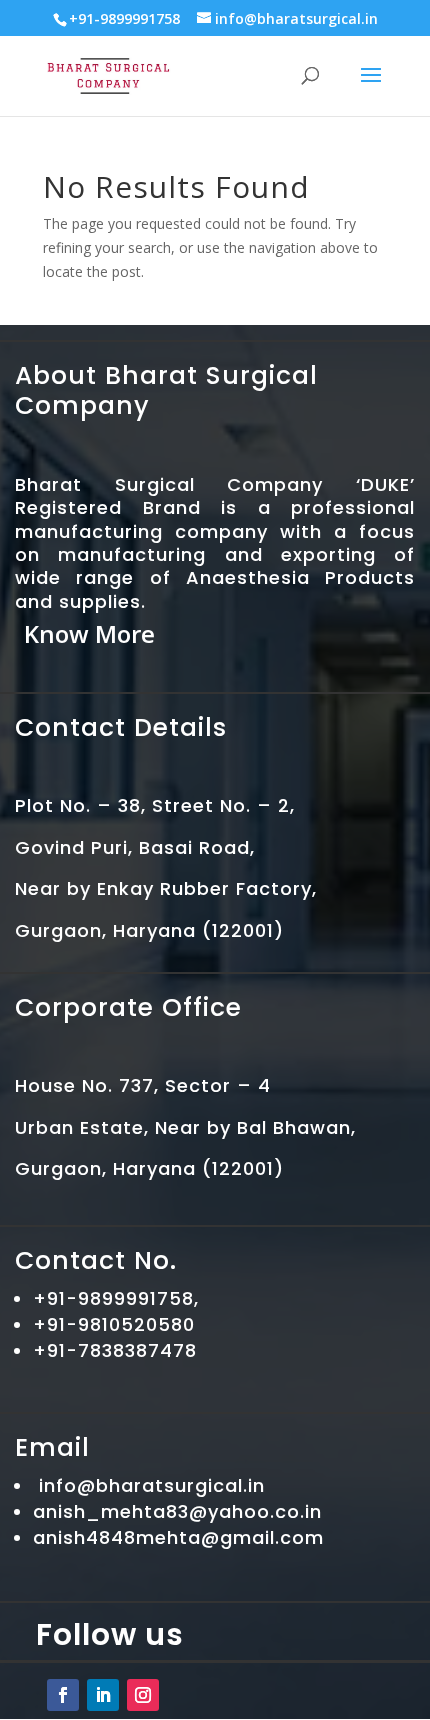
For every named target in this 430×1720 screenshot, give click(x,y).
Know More (89, 633)
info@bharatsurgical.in (152, 1485)
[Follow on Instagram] (143, 1695)
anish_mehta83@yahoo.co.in (177, 1511)
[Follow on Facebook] (63, 1695)
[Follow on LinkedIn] (103, 1695)
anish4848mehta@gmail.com (178, 1537)
